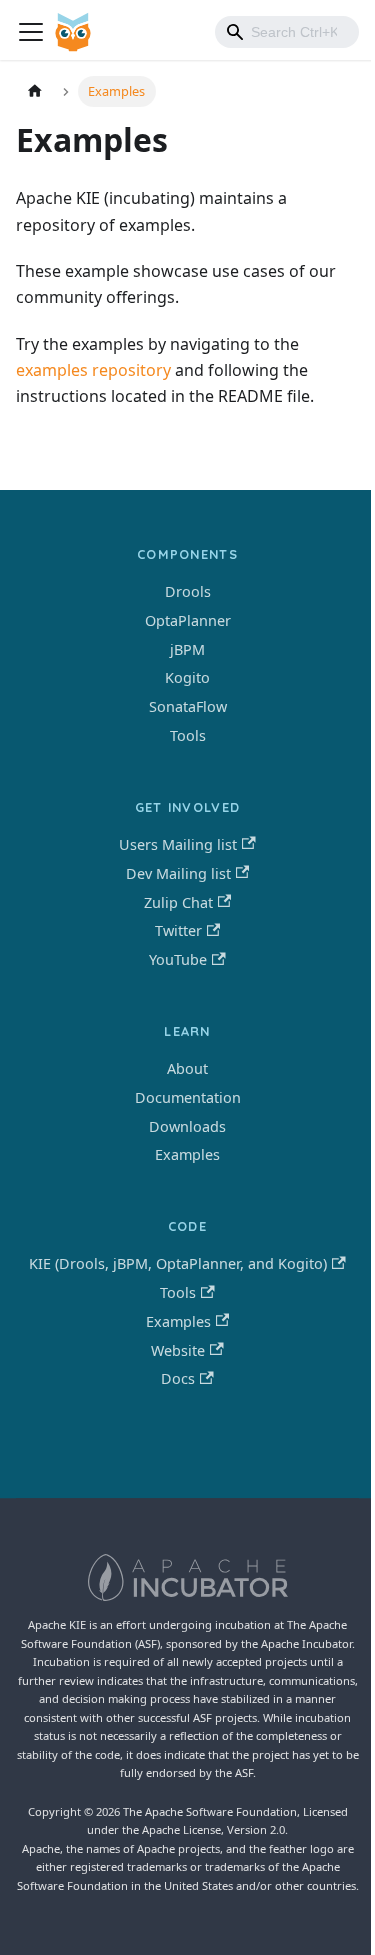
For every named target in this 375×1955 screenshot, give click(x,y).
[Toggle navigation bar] (31, 32)
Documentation (188, 1097)
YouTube (178, 959)
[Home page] (35, 91)
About (187, 1068)
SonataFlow (188, 706)
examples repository (93, 370)
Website (178, 1350)
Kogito (187, 677)
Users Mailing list (178, 844)
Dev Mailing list (178, 873)
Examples (187, 1154)
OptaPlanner (188, 620)
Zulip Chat (178, 902)
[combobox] (287, 32)
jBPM (187, 649)
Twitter (178, 930)
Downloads (187, 1126)
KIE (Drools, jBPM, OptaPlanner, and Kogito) (178, 1263)
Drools (188, 591)
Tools (188, 735)
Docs (178, 1378)
